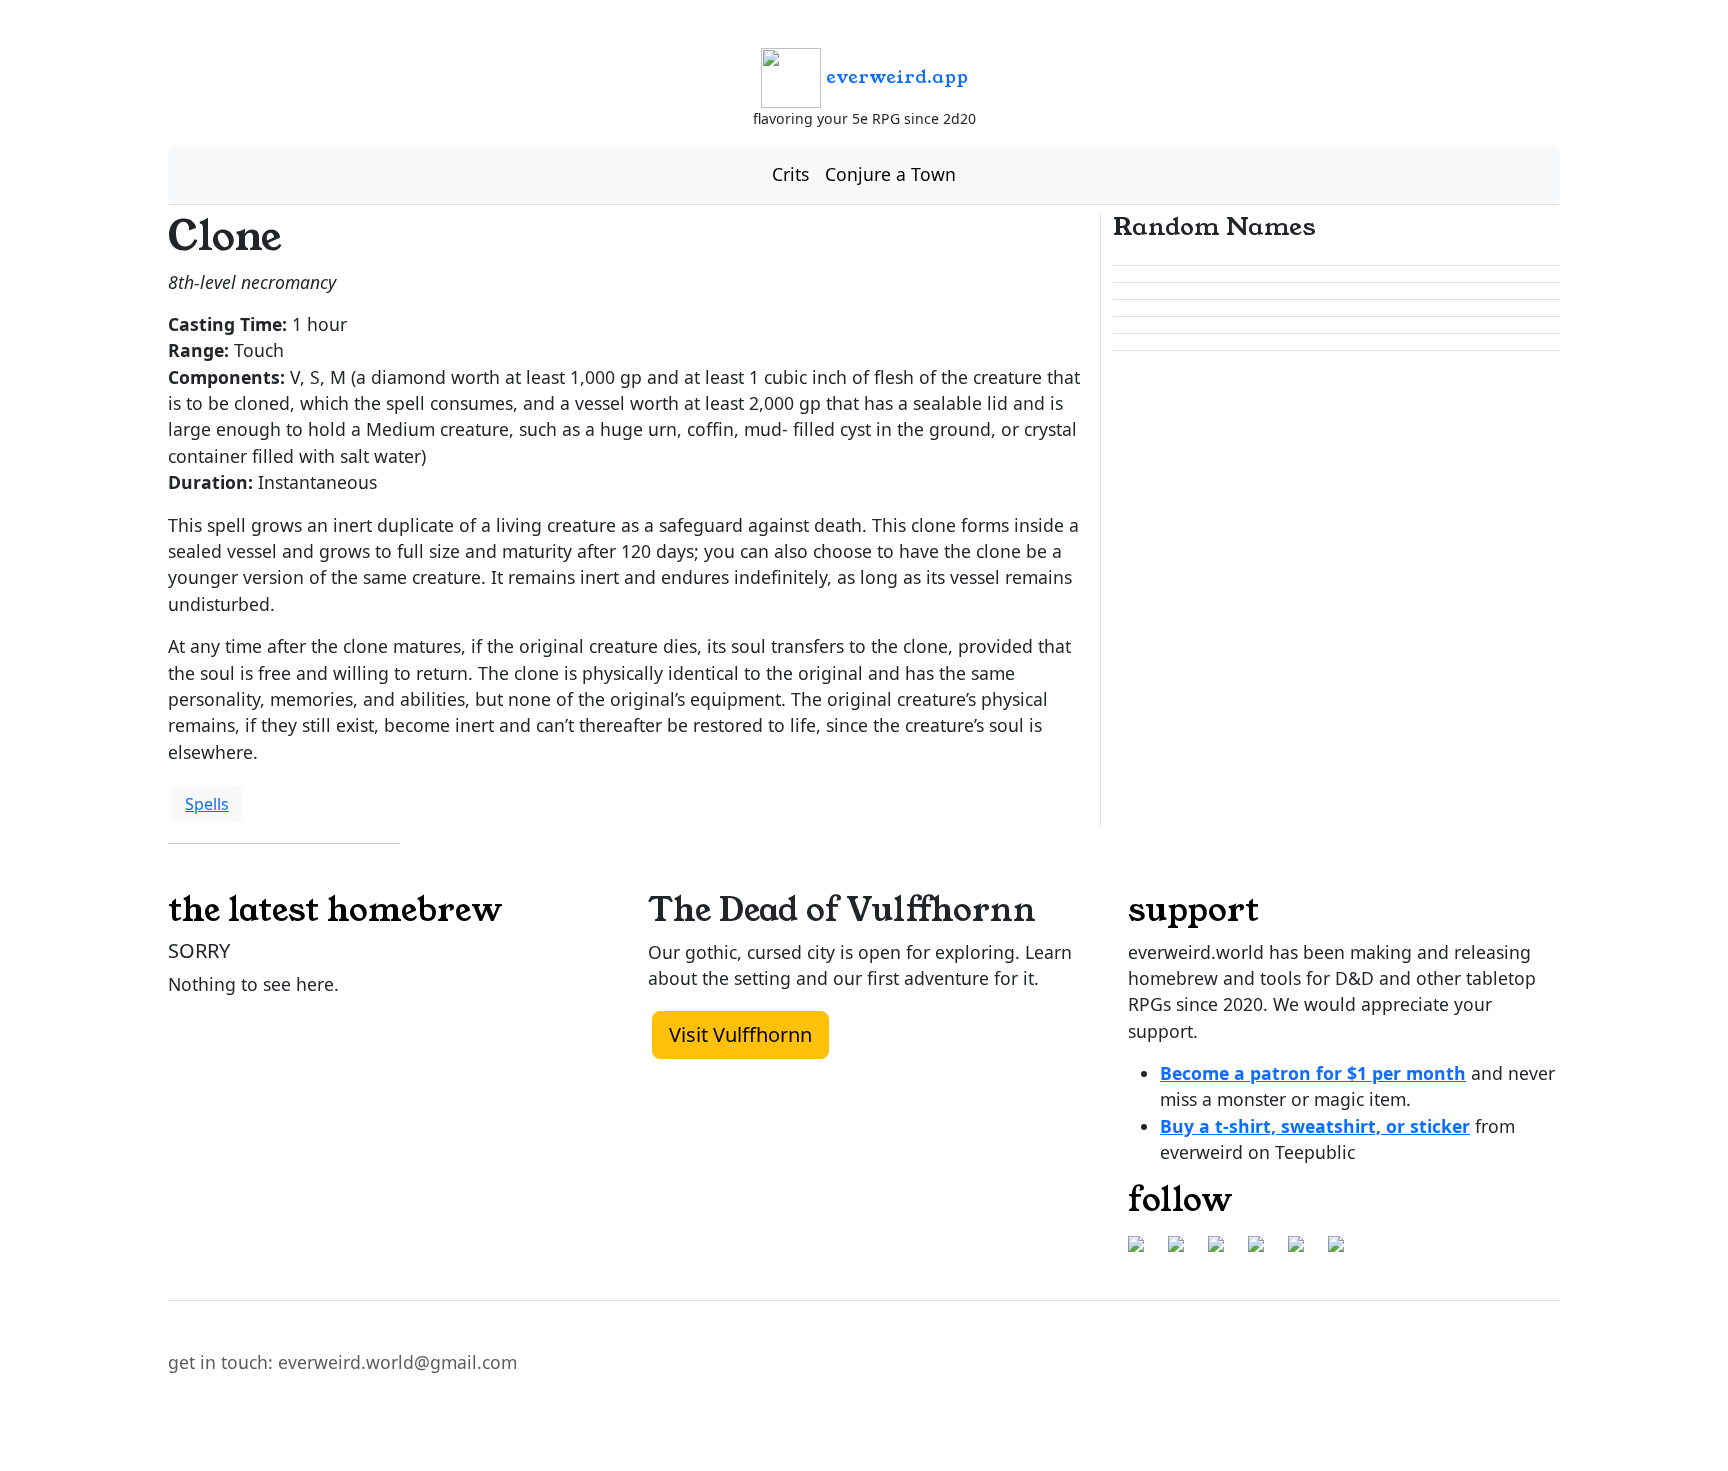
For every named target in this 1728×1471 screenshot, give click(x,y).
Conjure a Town (890, 174)
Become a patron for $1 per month (1313, 1073)
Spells (207, 804)
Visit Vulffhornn (740, 1034)
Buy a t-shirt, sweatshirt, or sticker (1315, 1126)
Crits (790, 174)
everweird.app (894, 77)
